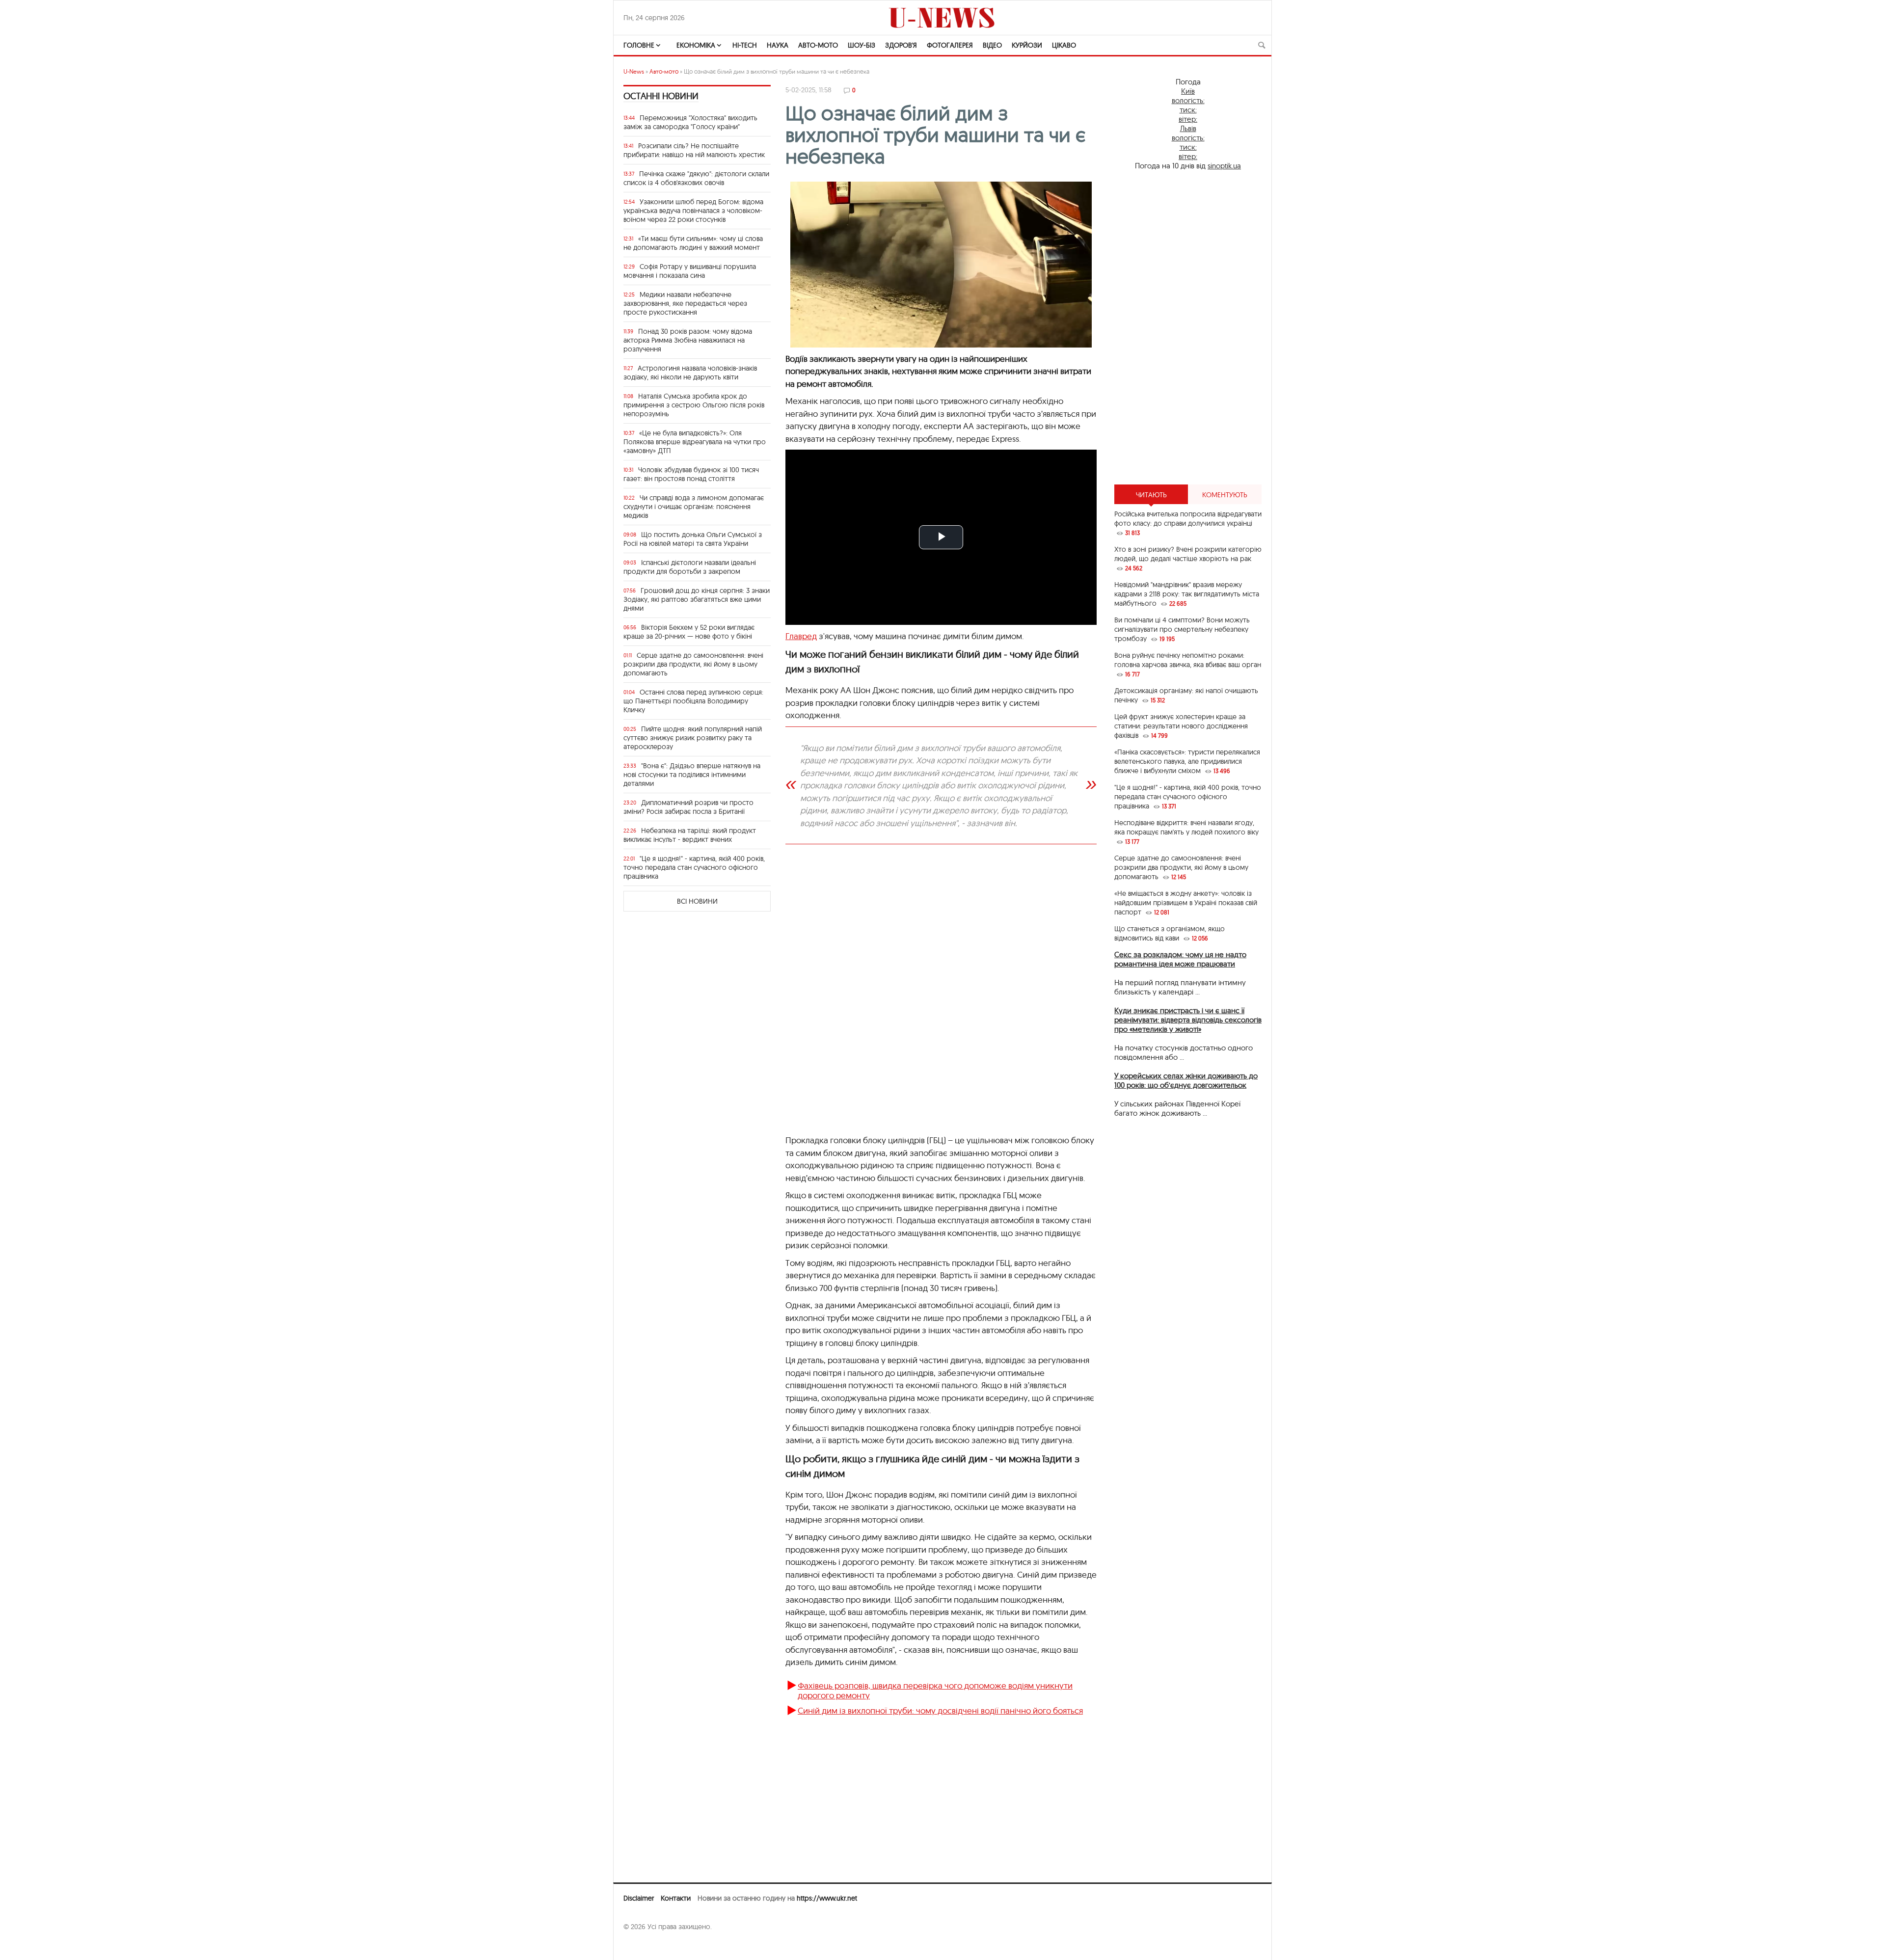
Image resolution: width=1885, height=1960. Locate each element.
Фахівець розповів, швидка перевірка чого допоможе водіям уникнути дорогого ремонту (935, 1690)
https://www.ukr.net (827, 1898)
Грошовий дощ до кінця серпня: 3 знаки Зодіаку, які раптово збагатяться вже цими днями (697, 599)
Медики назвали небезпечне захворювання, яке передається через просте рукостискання (685, 303)
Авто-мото (818, 45)
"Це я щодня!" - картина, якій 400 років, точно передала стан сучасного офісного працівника (694, 867)
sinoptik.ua (1224, 166)
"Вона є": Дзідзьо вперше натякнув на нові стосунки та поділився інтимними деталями (692, 775)
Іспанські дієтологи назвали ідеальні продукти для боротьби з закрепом (690, 567)
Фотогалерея (950, 45)
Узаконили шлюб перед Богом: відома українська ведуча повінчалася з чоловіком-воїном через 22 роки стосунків (693, 211)
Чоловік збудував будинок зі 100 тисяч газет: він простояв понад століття (691, 474)
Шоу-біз (862, 45)
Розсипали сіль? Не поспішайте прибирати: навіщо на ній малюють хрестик (694, 150)
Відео (992, 45)
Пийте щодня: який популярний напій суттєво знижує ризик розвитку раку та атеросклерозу (693, 738)
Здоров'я (901, 45)
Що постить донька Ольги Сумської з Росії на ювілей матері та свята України (693, 539)
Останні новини (661, 96)
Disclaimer (639, 1898)
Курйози (1027, 45)
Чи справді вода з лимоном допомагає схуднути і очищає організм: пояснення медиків (694, 507)
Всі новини (697, 901)
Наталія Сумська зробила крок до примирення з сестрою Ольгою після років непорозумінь (694, 405)
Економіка (696, 45)
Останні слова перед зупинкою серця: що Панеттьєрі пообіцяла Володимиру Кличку (693, 701)
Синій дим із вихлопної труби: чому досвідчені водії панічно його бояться (940, 1710)
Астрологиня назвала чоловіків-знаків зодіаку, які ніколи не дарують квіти (690, 373)
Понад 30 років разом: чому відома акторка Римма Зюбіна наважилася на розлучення (688, 340)
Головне (639, 45)
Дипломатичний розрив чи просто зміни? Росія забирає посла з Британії (688, 807)
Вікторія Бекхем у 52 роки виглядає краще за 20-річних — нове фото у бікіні (689, 632)
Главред (801, 636)
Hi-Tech (745, 45)
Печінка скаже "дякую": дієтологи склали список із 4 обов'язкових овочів (696, 178)
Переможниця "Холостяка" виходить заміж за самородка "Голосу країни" (690, 122)
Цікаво (1064, 45)
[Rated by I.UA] (645, 1946)
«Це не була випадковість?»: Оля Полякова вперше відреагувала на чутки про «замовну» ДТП (695, 442)
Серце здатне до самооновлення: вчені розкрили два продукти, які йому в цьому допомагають (693, 664)
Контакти (676, 1898)
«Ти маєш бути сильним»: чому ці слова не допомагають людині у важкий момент (693, 243)
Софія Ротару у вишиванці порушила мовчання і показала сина (690, 271)
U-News (634, 71)
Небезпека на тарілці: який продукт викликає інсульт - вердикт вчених (690, 835)
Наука (778, 45)
